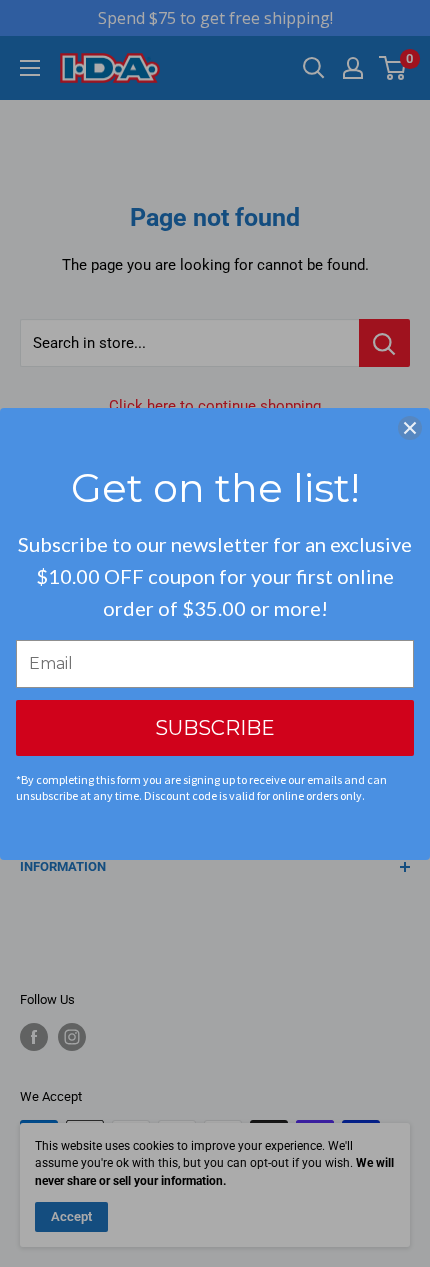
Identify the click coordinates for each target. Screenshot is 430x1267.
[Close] (410, 428)
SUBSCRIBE (215, 728)
